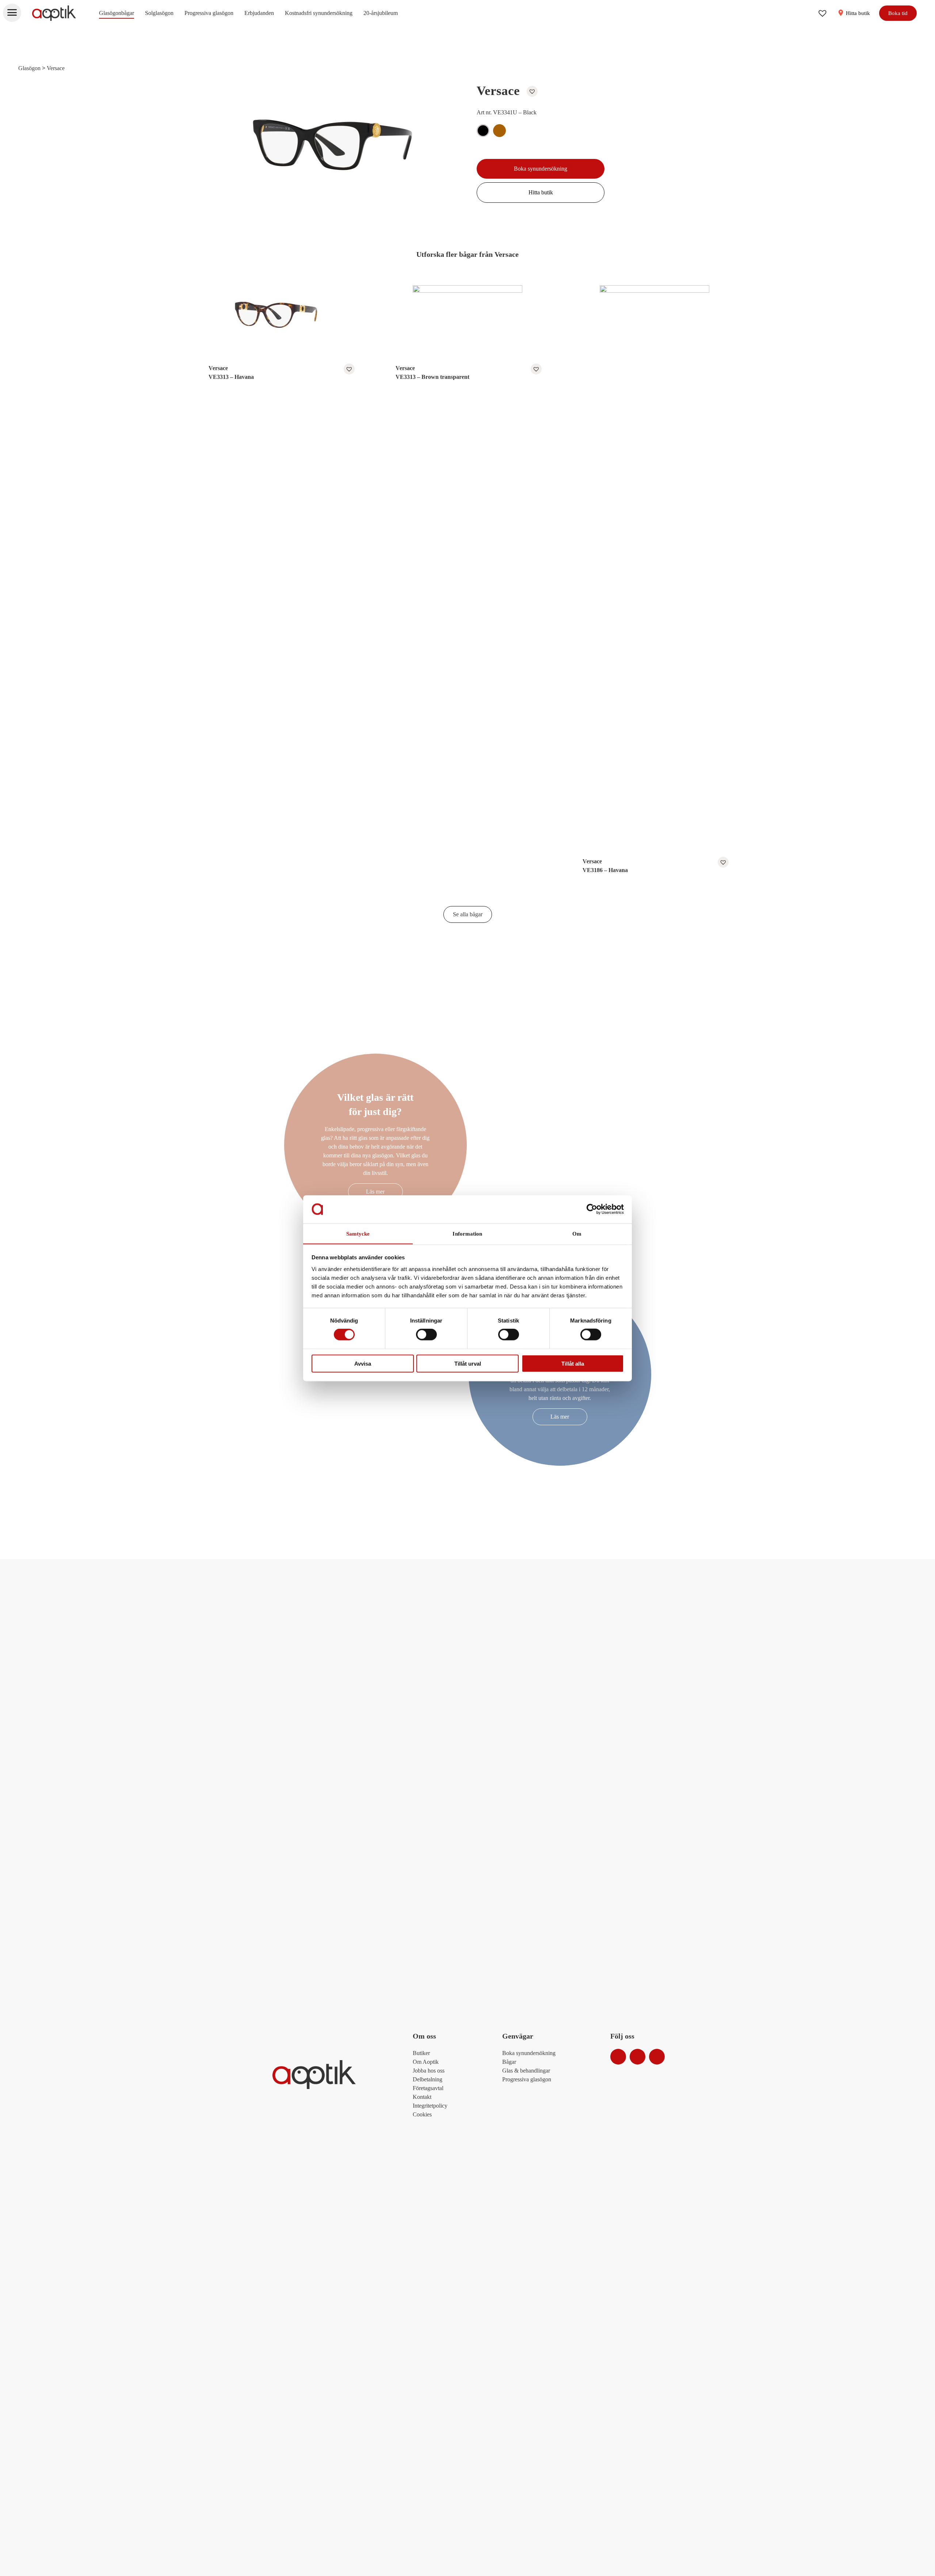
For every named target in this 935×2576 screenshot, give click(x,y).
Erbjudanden (259, 13)
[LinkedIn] (657, 2057)
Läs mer (375, 1192)
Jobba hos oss (429, 2071)
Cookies (422, 2114)
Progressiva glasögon (209, 13)
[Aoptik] (54, 13)
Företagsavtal (428, 2088)
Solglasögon (159, 13)
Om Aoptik (426, 2062)
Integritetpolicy (430, 2106)
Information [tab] (467, 1233)
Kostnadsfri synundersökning (319, 13)
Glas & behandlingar (526, 2071)
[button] (530, 91)
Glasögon (29, 68)
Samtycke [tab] (358, 1233)
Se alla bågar (468, 914)
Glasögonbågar (117, 13)
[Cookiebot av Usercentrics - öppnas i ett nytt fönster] (592, 1209)
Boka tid (898, 13)
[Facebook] (638, 2057)
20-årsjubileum (381, 13)
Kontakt (422, 2097)
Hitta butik (857, 13)
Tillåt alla (573, 1363)
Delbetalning (428, 2079)
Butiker (421, 2053)
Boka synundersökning (541, 169)
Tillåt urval (468, 1363)
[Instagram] (618, 2057)
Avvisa (363, 1363)
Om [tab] (577, 1233)
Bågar (509, 2062)
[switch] (426, 1335)
